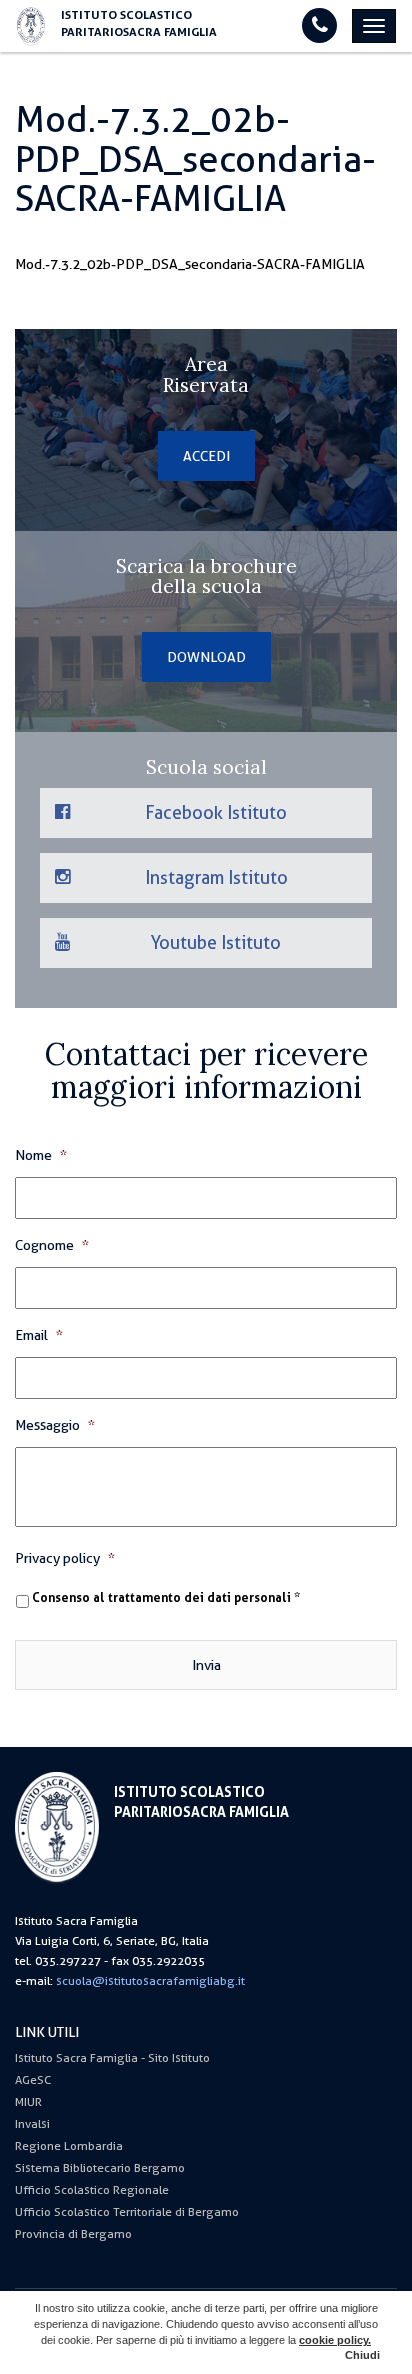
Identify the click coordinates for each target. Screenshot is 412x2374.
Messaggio (55, 1425)
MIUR (28, 2102)
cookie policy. (335, 2340)
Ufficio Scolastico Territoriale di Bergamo (127, 2212)
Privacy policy (65, 1558)
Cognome (52, 1245)
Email (39, 1335)
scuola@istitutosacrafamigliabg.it (150, 1981)
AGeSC (33, 2080)
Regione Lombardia (69, 2146)
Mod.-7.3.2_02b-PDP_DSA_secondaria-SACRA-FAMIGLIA (190, 264)
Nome (41, 1155)
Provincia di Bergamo (73, 2234)
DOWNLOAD (206, 657)
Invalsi (32, 2124)
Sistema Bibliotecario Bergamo (100, 2168)
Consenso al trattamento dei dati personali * (166, 1598)
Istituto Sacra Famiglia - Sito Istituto (112, 2058)
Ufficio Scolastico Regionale (92, 2190)
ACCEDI (206, 456)
